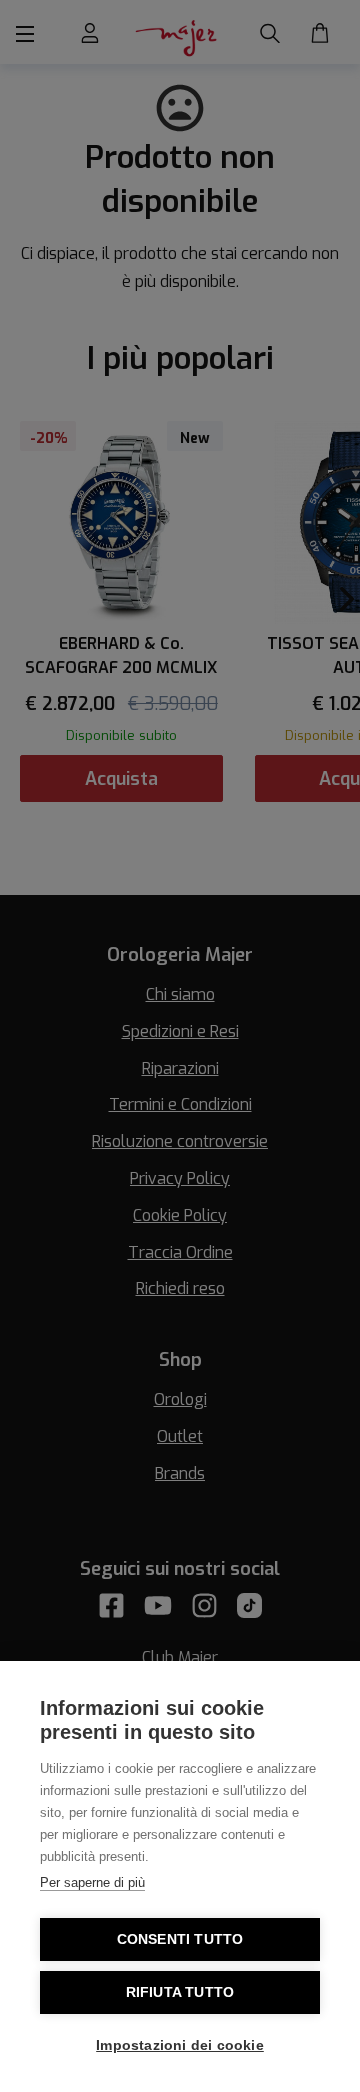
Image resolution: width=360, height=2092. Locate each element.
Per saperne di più (92, 1882)
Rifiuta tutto (180, 1992)
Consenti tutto (180, 1939)
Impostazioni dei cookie (180, 2045)
